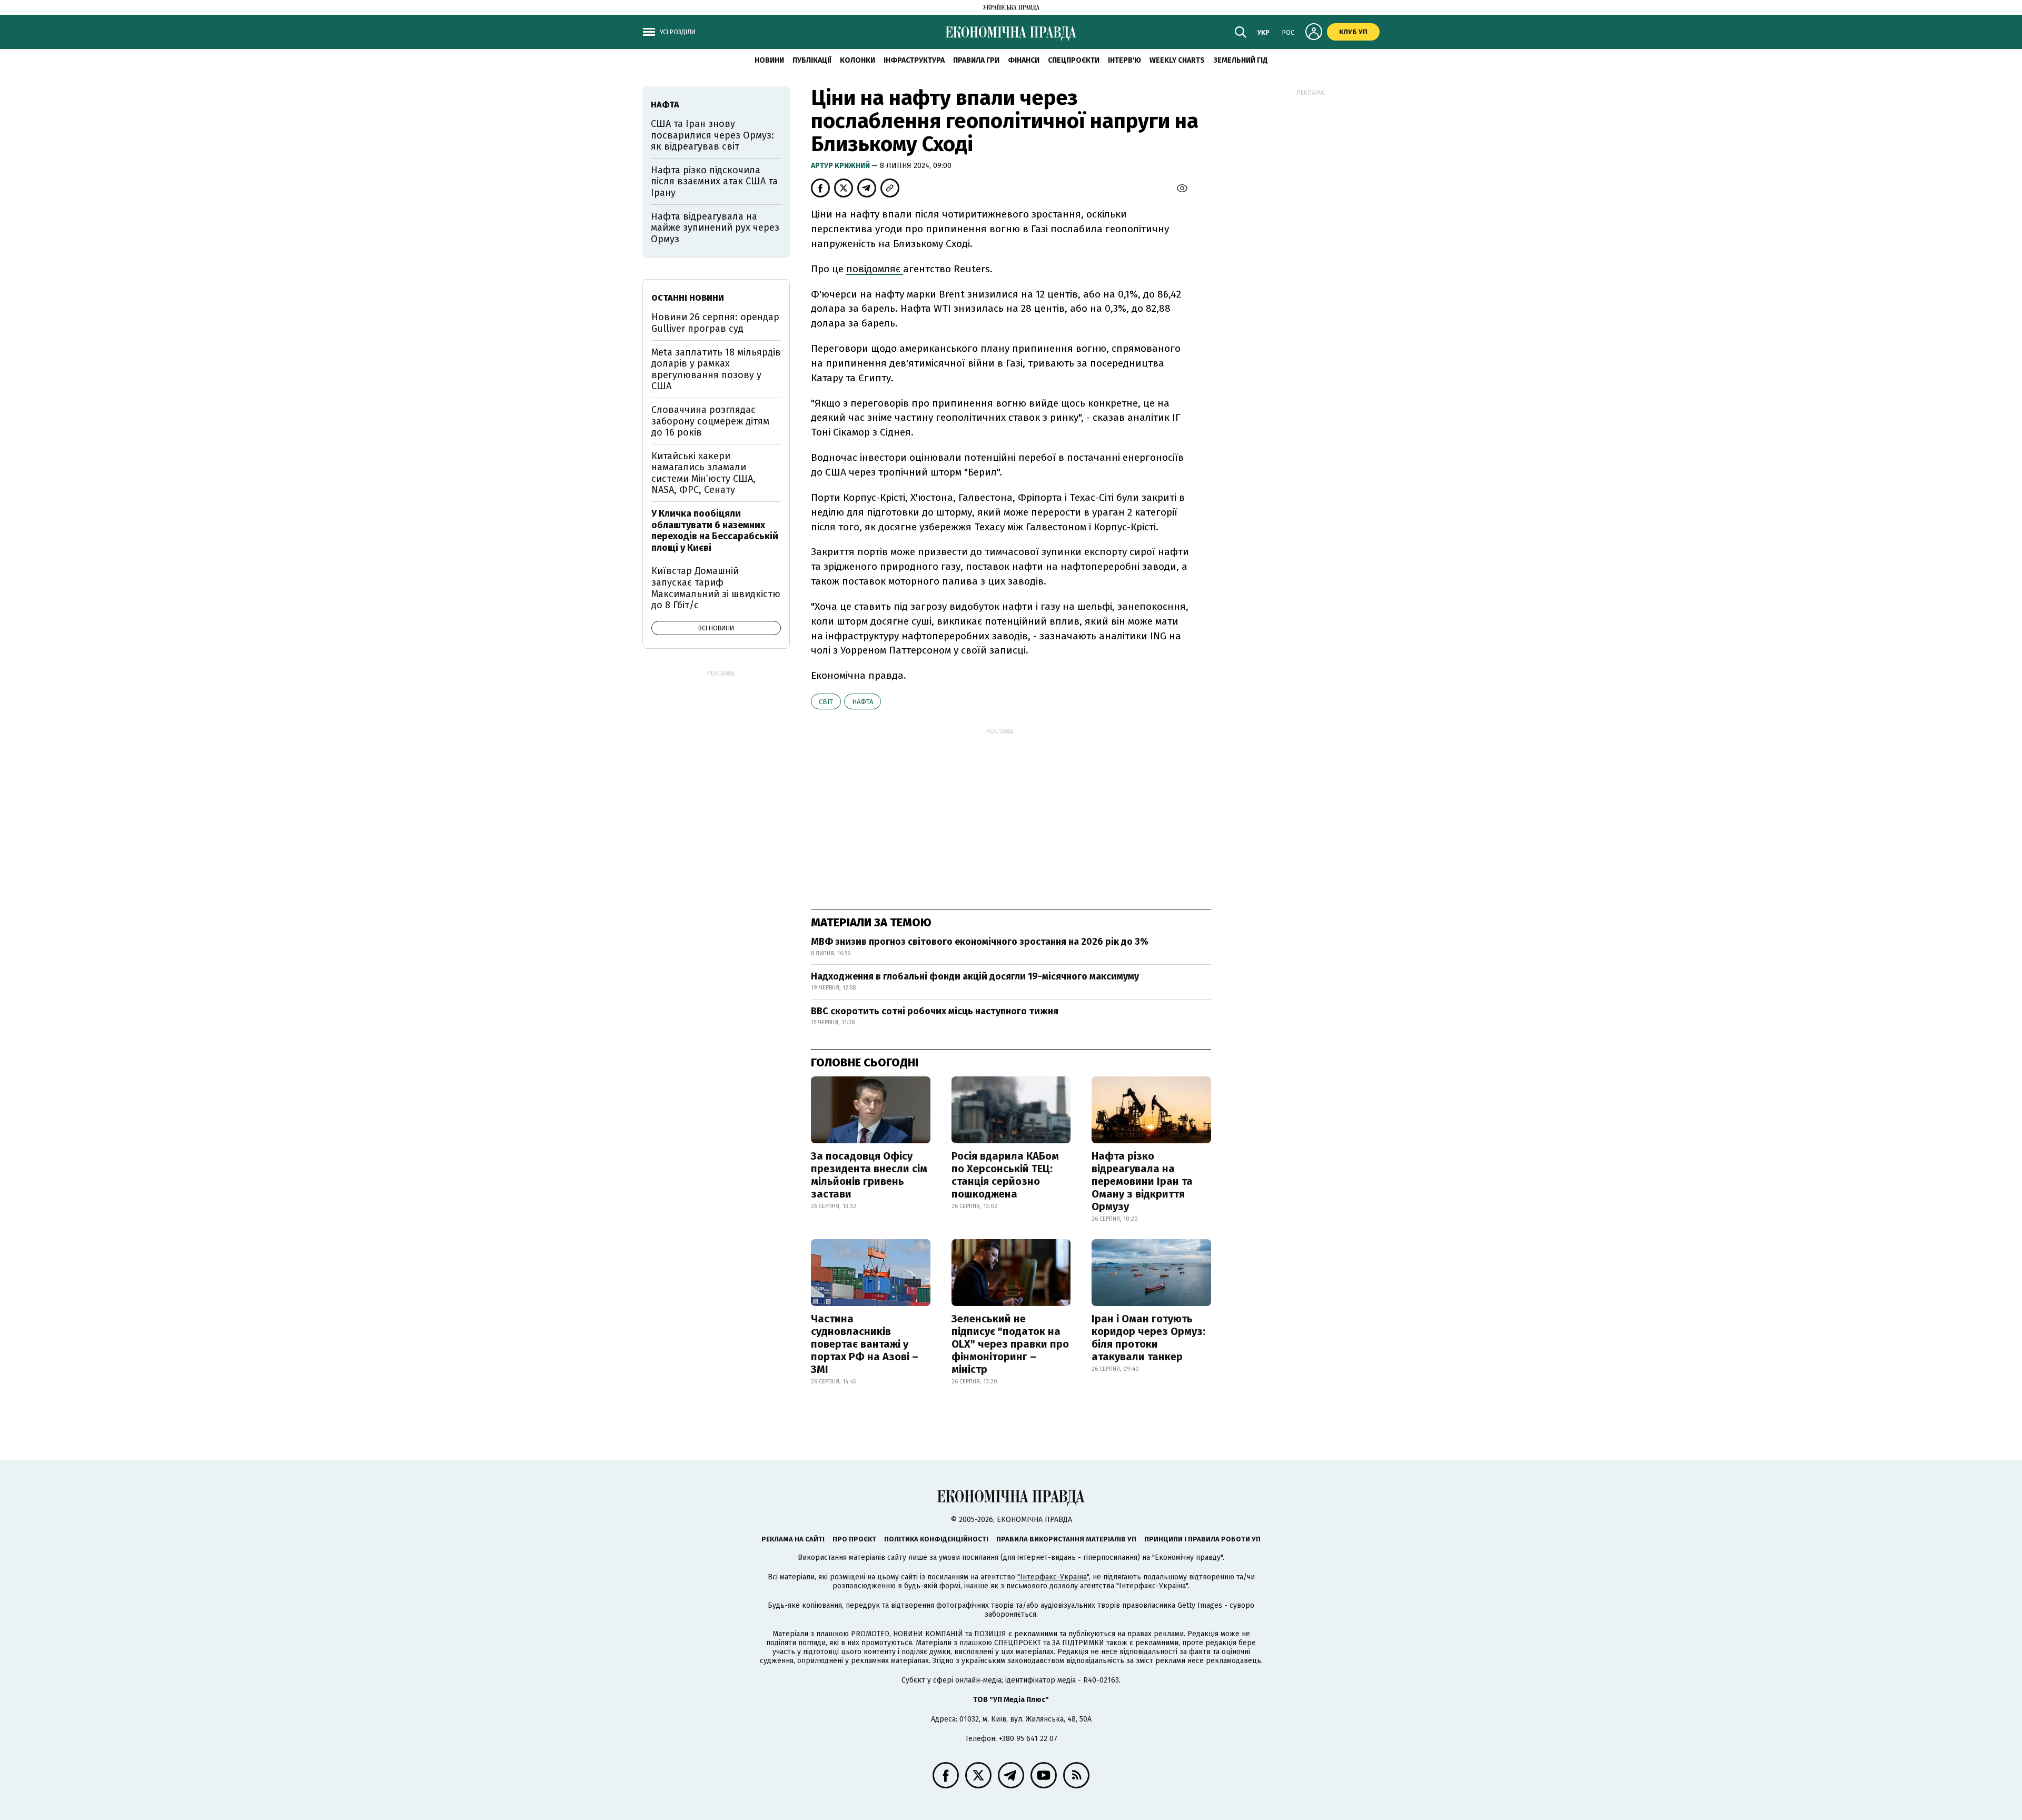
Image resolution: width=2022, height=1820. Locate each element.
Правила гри (976, 60)
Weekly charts (1177, 60)
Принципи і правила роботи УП (1202, 1539)
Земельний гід (1241, 60)
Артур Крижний (841, 166)
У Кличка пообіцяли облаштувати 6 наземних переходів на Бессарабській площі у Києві (715, 531)
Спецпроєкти (1074, 60)
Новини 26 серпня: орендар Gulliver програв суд (715, 323)
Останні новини (688, 298)
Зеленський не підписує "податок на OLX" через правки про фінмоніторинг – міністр (1010, 1344)
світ (826, 702)
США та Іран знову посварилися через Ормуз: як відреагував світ (712, 135)
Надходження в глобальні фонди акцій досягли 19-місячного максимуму (975, 976)
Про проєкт (854, 1539)
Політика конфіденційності (936, 1539)
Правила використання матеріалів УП (1066, 1539)
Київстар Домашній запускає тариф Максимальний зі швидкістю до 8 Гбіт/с (716, 588)
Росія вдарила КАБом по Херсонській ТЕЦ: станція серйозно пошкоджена (1005, 1175)
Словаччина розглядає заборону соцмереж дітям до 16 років (710, 421)
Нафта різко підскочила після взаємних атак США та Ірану (714, 181)
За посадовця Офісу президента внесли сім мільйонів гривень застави (869, 1175)
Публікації (812, 60)
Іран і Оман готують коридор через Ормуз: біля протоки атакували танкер (1148, 1338)
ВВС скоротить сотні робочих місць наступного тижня (935, 1011)
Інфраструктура (914, 60)
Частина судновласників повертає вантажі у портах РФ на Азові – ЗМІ (865, 1344)
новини (769, 60)
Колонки (858, 60)
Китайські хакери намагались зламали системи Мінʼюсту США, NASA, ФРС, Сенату (703, 473)
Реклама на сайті (793, 1539)
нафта (863, 702)
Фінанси (1024, 60)
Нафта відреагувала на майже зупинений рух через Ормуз (715, 228)
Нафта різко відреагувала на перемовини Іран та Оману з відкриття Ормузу (1142, 1181)
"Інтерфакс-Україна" (1053, 1577)
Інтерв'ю (1124, 60)
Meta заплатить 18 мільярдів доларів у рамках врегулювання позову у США (716, 369)
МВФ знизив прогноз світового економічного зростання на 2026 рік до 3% (980, 942)
